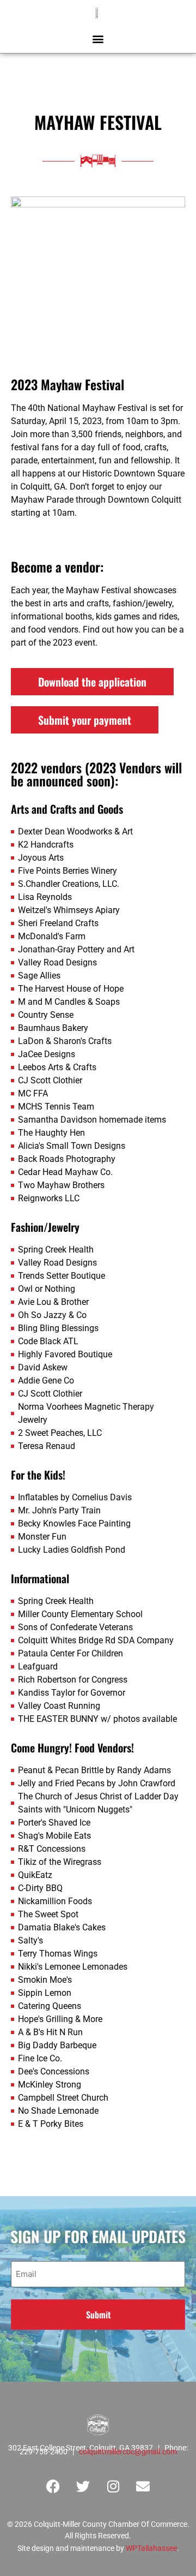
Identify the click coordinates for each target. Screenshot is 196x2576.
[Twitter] (83, 2486)
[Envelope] (143, 2486)
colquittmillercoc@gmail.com (128, 2452)
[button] (98, 38)
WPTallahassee (151, 2548)
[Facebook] (53, 2486)
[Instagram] (113, 2486)
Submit (98, 2315)
